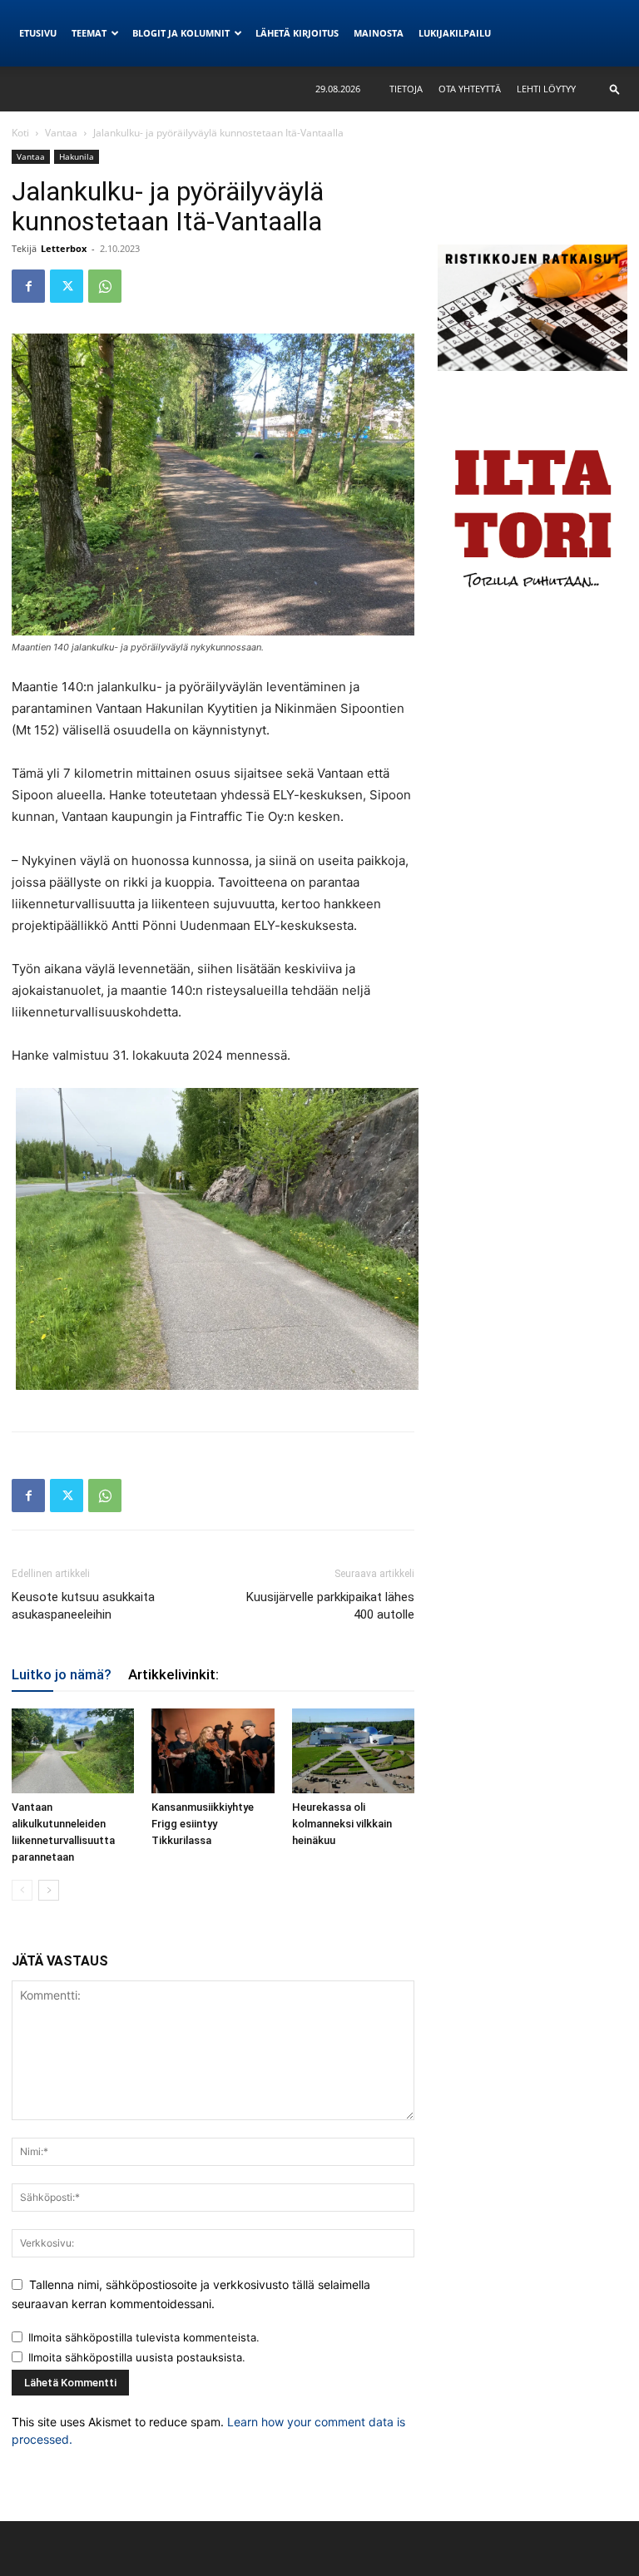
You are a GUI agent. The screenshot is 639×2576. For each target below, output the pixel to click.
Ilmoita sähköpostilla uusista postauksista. (137, 2357)
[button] (615, 89)
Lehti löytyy (546, 89)
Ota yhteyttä (470, 89)
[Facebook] (28, 286)
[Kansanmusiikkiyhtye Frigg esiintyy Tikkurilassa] (213, 1750)
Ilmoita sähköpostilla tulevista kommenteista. (144, 2337)
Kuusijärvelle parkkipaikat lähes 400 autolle (330, 1606)
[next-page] (49, 1890)
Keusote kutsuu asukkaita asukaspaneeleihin (83, 1606)
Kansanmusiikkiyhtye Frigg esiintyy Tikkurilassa (203, 1824)
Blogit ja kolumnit (181, 33)
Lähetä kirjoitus (297, 33)
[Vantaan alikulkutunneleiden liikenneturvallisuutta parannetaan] (73, 1750)
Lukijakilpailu (455, 33)
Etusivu (38, 33)
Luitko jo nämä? (62, 1674)
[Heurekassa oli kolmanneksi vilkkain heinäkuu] (353, 1750)
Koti (20, 133)
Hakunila (77, 156)
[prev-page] (22, 1890)
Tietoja (406, 89)
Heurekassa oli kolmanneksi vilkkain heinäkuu (342, 1824)
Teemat (89, 33)
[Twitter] (67, 286)
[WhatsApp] (105, 286)
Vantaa (61, 133)
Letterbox (64, 248)
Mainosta (379, 33)
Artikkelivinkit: (173, 1674)
